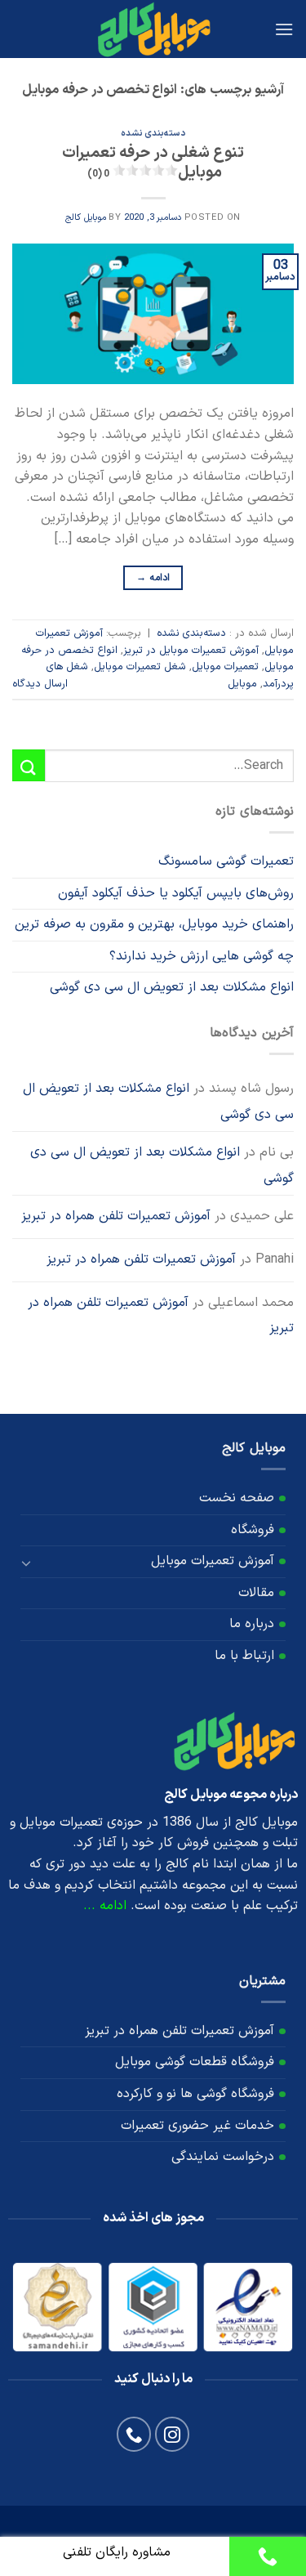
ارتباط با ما (244, 1656)
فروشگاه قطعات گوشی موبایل (195, 2062)
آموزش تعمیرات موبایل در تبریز (191, 650)
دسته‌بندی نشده (153, 134)
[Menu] (284, 29)
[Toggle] (27, 1562)
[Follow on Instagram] (173, 2434)
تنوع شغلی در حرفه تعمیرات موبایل (153, 163)
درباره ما (252, 1624)
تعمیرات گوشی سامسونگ (226, 861)
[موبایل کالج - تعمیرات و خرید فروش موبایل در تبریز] (153, 29)
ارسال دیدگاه (40, 684)
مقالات (256, 1593)
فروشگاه (253, 1530)
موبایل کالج (86, 218)
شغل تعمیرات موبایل (140, 666)
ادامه (153, 578)
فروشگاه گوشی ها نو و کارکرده (195, 2094)
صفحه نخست (237, 1498)
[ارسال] (29, 765)
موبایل (242, 684)
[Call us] (134, 2434)
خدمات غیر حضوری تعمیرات (197, 2126)
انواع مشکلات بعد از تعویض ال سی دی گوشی (172, 987)
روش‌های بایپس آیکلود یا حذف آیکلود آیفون (176, 893)
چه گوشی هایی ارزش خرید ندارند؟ (202, 956)
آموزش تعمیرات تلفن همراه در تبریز (116, 1216)
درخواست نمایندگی (223, 2157)
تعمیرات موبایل (225, 666)
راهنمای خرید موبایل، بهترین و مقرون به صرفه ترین (154, 924)
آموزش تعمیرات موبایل (213, 1561)
